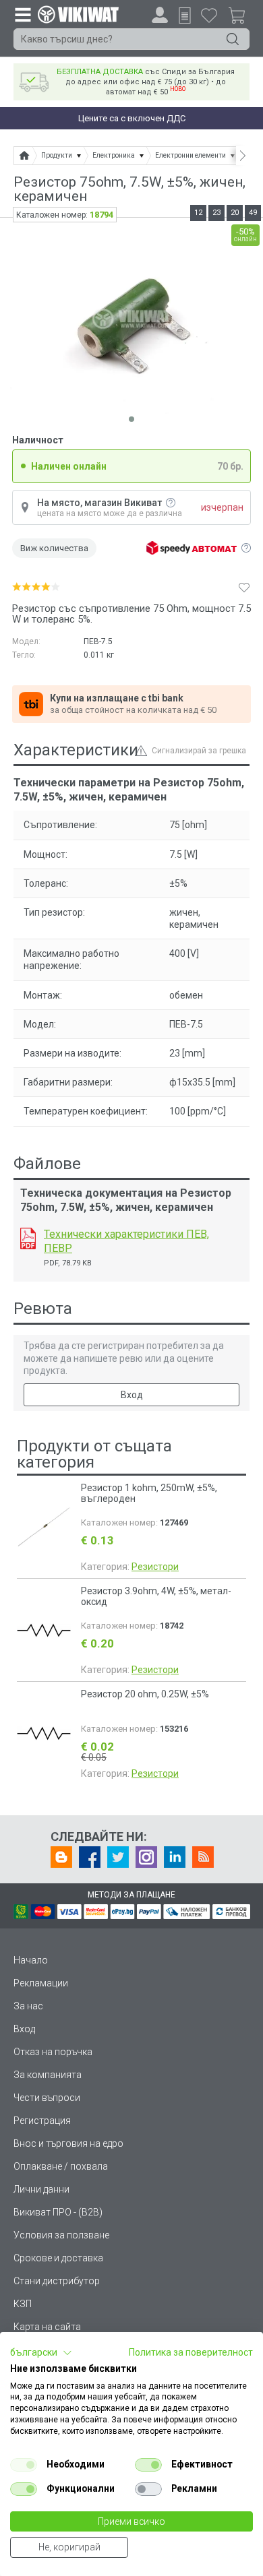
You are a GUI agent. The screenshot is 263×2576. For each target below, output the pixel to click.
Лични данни (41, 2189)
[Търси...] (233, 39)
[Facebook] (90, 1857)
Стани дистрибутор (57, 2281)
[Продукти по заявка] (185, 15)
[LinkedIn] (175, 1857)
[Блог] (61, 1857)
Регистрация (42, 2121)
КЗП (23, 2304)
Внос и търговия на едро (68, 2143)
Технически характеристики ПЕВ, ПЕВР (126, 1241)
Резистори (155, 1567)
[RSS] (203, 1857)
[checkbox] (24, 2465)
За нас (28, 2006)
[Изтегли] (28, 1238)
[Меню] (22, 14)
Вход (132, 1395)
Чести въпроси (47, 2098)
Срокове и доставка (58, 2258)
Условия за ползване (61, 2235)
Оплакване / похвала (61, 2166)
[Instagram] (146, 1857)
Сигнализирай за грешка (199, 751)
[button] (41, 2353)
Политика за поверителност (191, 2352)
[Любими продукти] (209, 15)
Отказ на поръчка (53, 2052)
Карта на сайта (47, 2327)
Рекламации (41, 1983)
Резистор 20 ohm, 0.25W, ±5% (145, 1694)
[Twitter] (118, 1857)
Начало (31, 1960)
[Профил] (160, 15)
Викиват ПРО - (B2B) (58, 2212)
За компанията (48, 2075)
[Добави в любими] (244, 587)
